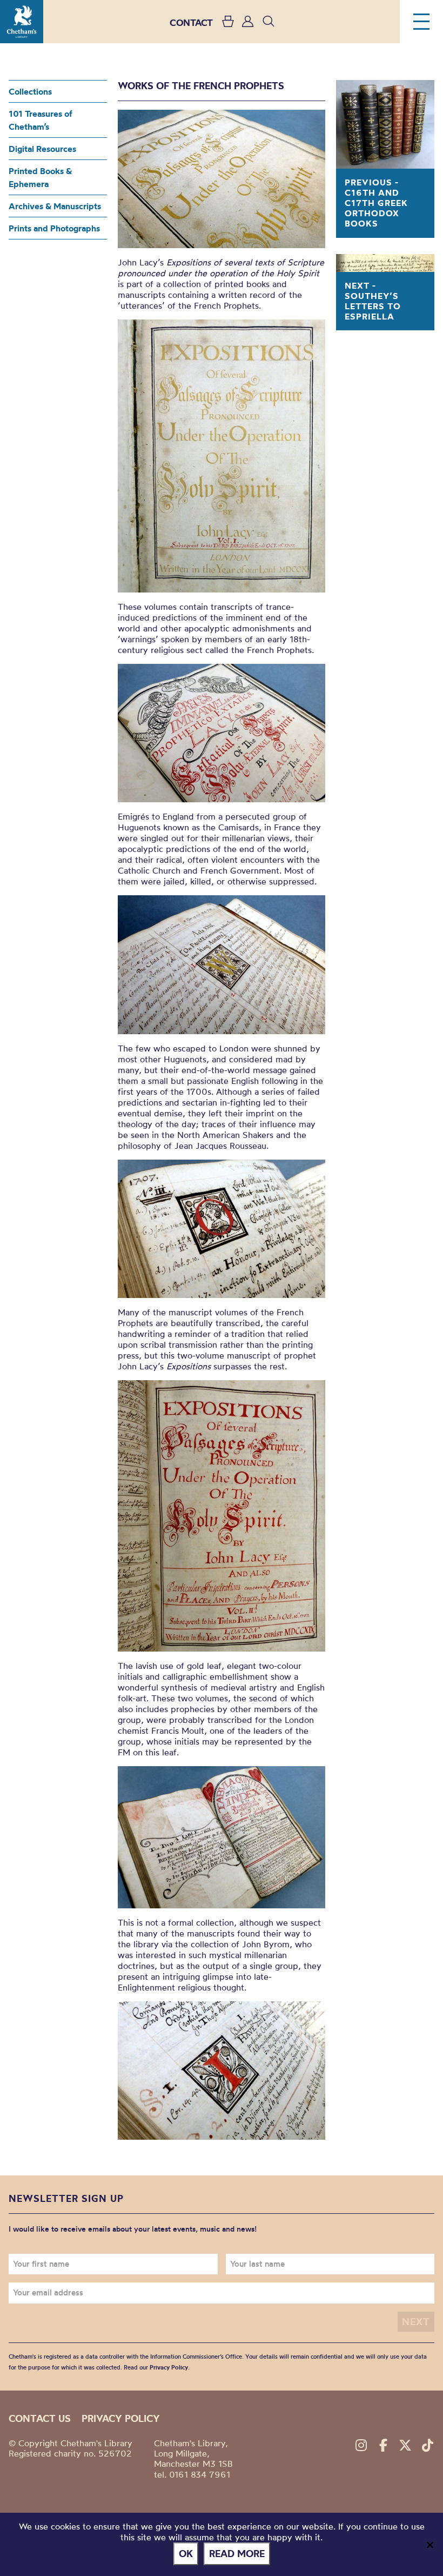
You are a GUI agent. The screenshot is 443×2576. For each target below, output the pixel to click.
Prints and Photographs (54, 228)
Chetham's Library (22, 22)
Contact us (40, 2418)
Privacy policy (121, 2418)
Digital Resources (42, 149)
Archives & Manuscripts (55, 206)
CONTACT (191, 22)
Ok (186, 2554)
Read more (237, 2554)
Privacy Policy (169, 2367)
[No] (429, 2545)
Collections (30, 91)
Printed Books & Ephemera (40, 177)
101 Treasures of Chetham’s (41, 120)
